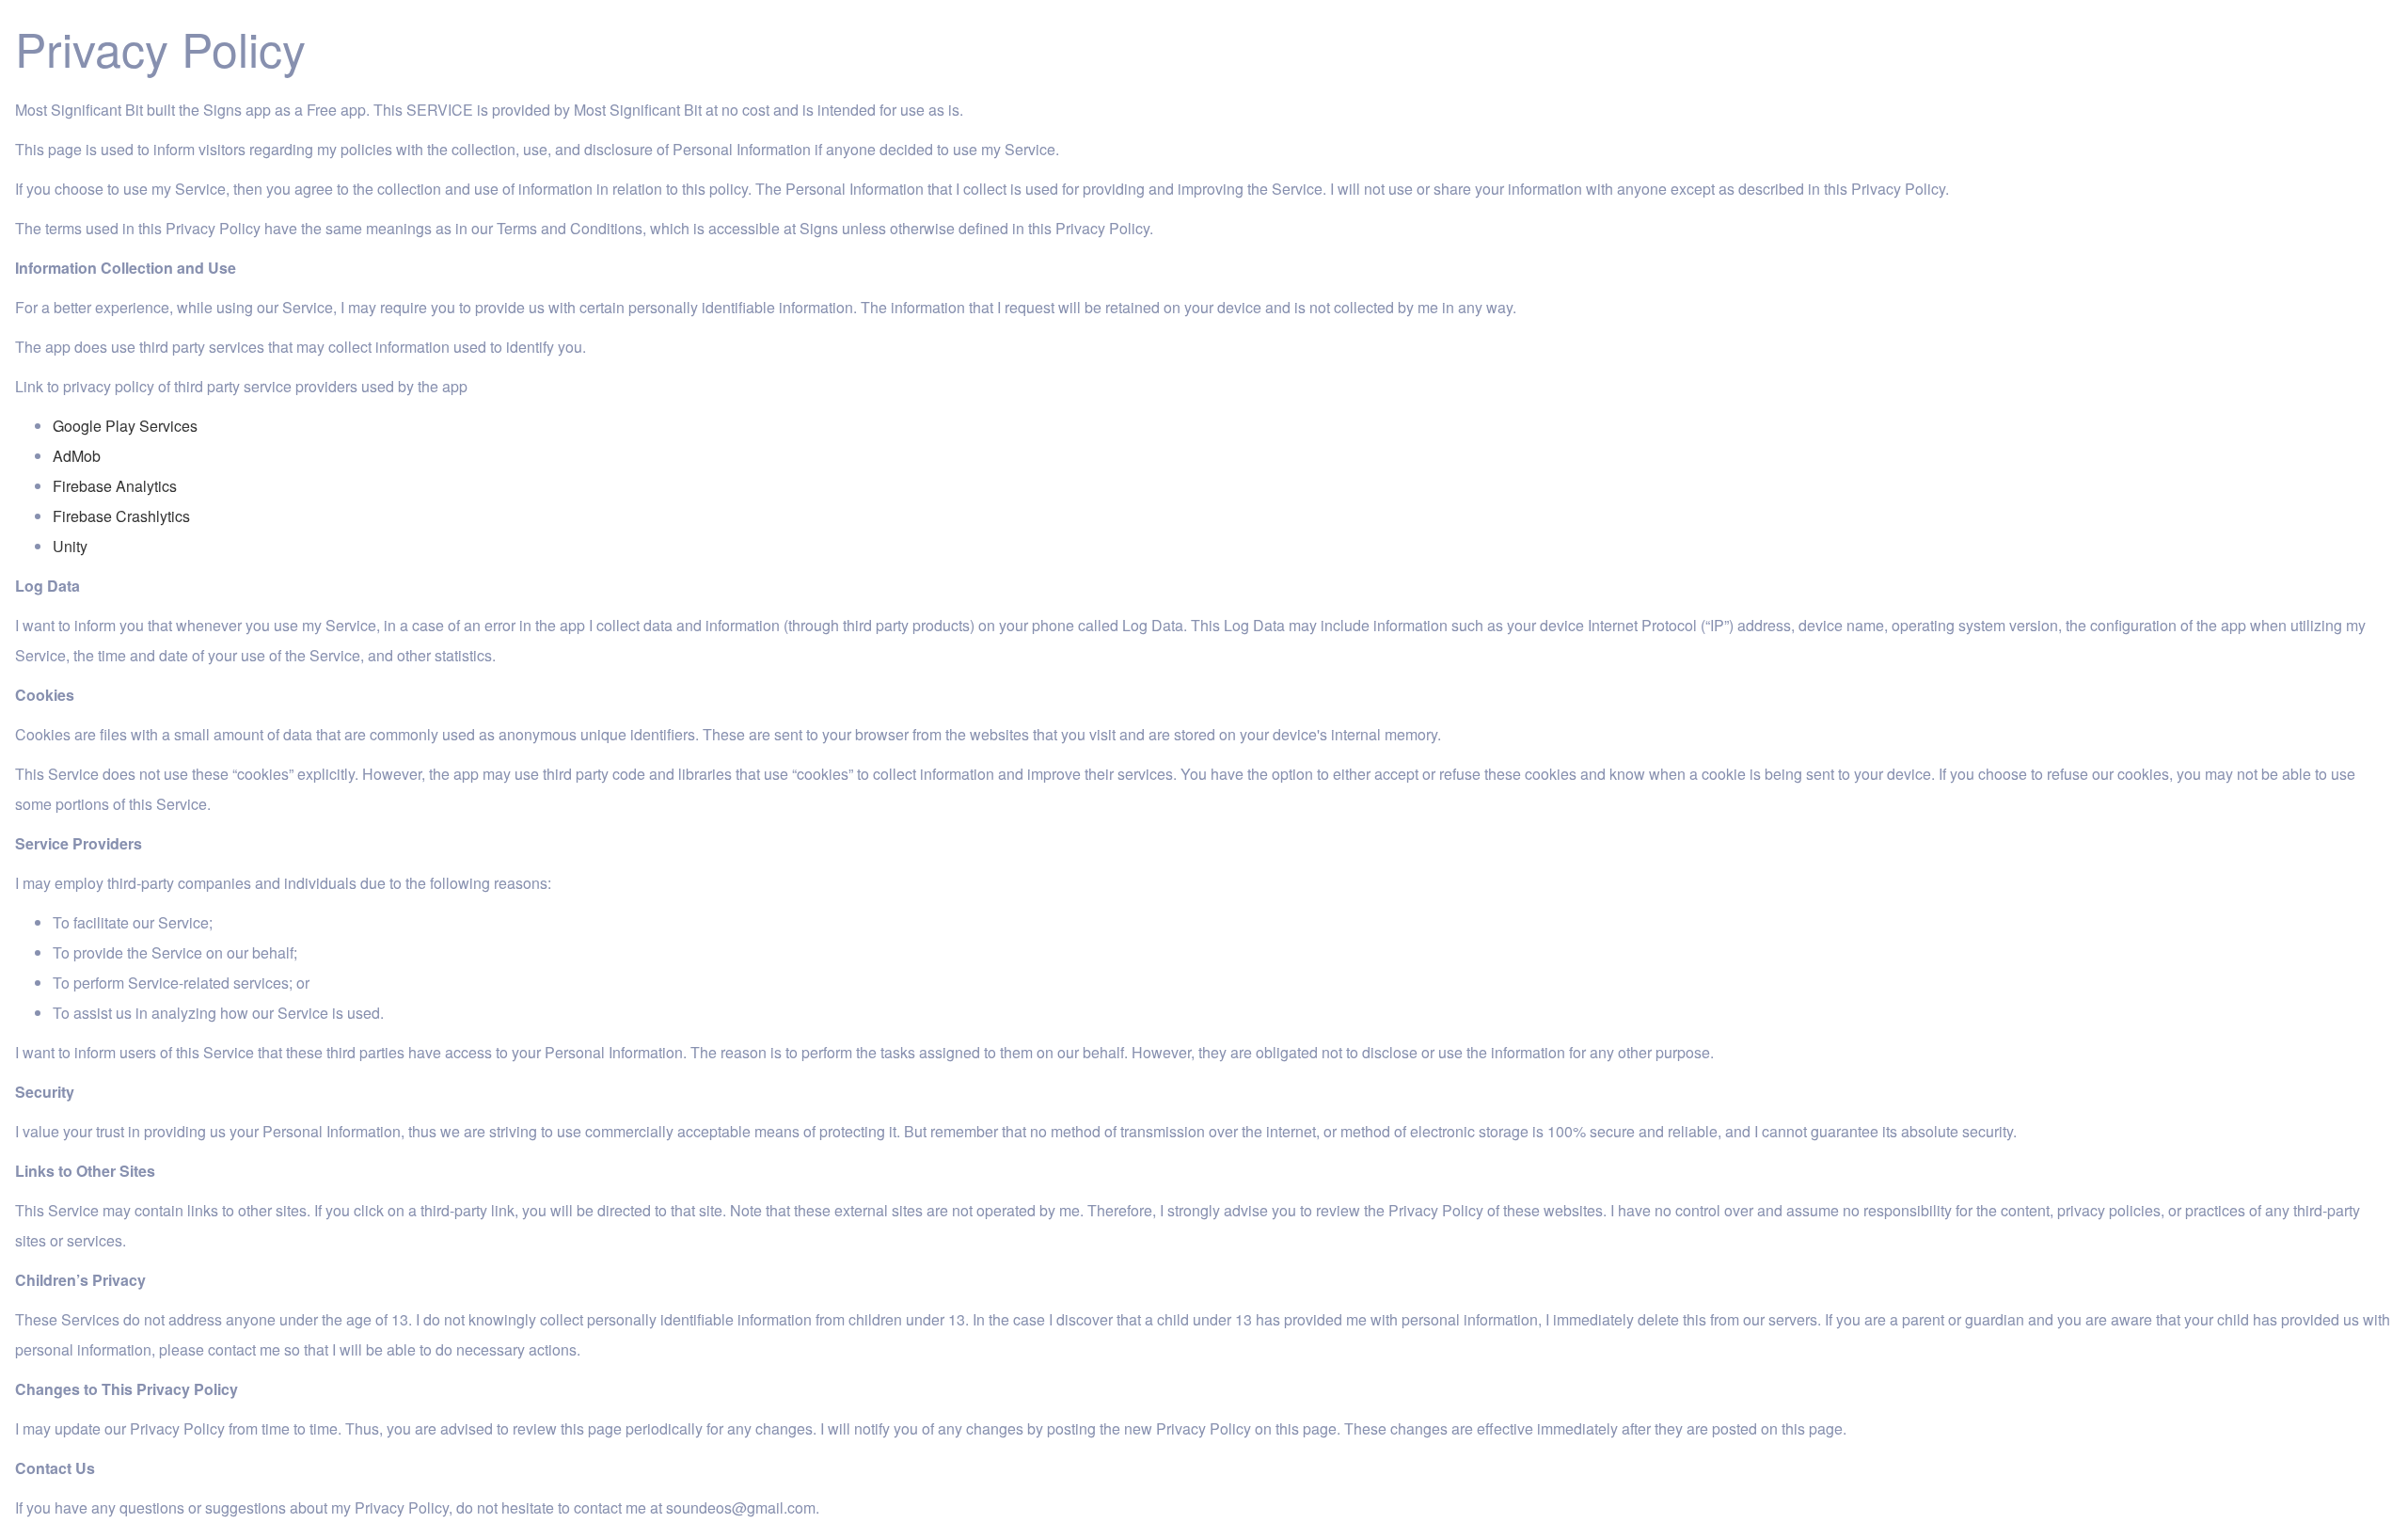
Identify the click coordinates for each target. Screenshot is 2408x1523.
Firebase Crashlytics (121, 516)
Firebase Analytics (115, 486)
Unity (70, 546)
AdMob (77, 456)
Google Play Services (125, 426)
